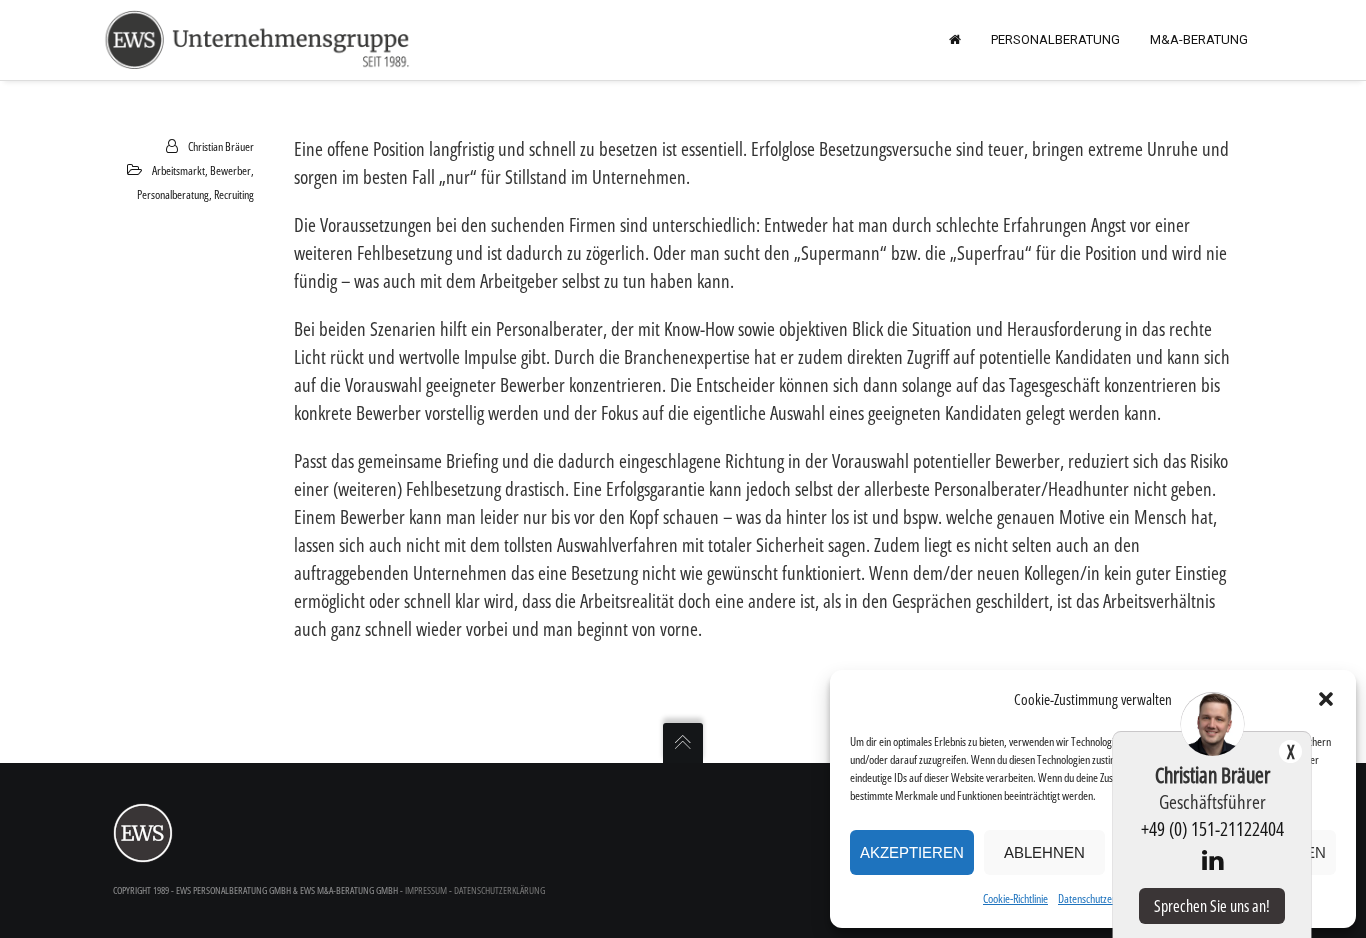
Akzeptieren (912, 852)
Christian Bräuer (221, 146)
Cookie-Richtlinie (1015, 898)
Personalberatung (173, 194)
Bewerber (230, 170)
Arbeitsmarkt (178, 170)
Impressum (426, 890)
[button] (1326, 699)
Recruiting (234, 194)
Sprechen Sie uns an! (1212, 906)
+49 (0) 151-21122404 (1212, 828)
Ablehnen (1044, 852)
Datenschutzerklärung (1102, 898)
